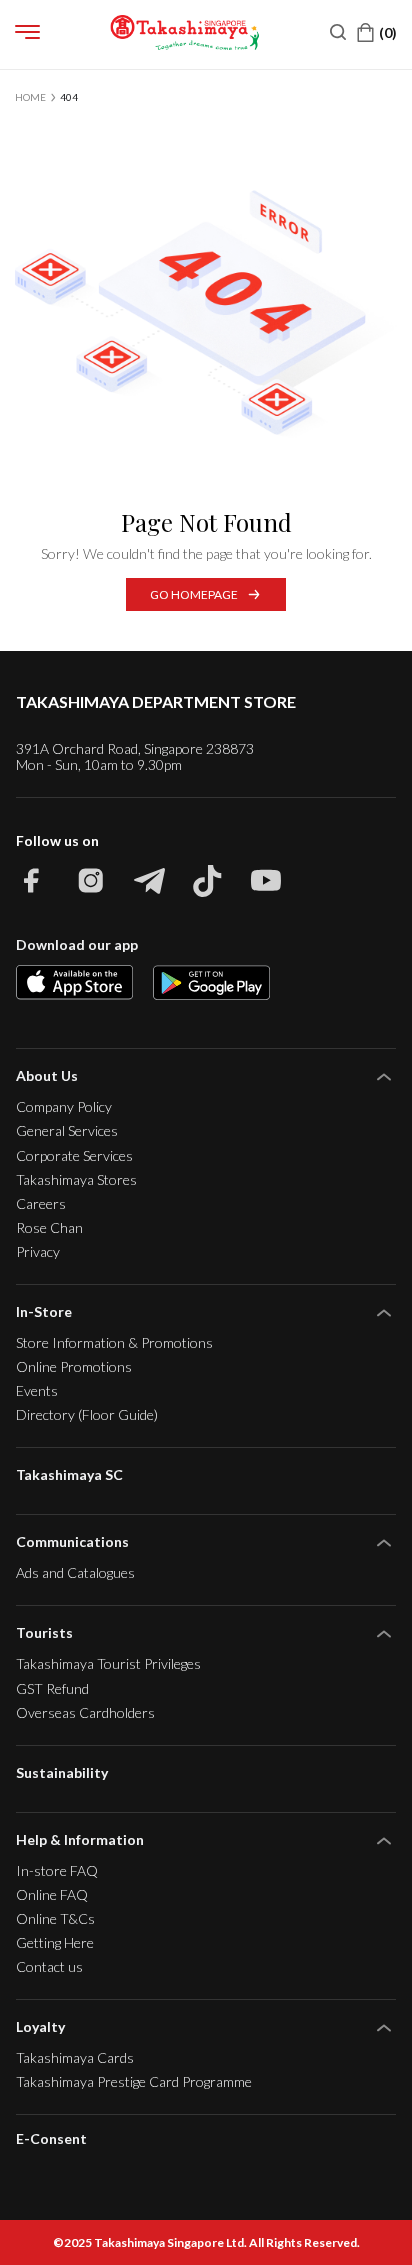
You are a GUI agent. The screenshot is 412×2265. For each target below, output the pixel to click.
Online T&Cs (55, 1918)
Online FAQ (52, 1894)
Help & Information (80, 1839)
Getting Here (55, 1942)
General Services (67, 1130)
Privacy (38, 1251)
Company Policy (64, 1106)
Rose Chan (49, 1227)
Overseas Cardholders (85, 1712)
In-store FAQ (57, 1870)
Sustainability (62, 1772)
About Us (47, 1075)
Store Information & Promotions (114, 1342)
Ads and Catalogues (75, 1572)
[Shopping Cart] (376, 32)
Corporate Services (74, 1155)
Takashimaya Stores (76, 1179)
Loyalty (40, 2026)
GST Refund (52, 1688)
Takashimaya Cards (75, 2057)
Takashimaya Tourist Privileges (108, 1663)
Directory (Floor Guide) (87, 1414)
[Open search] (338, 32)
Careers (41, 1203)
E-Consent (51, 2139)
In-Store (44, 1311)
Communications (72, 1541)
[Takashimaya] (185, 32)
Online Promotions (74, 1366)
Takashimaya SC (69, 1474)
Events (37, 1390)
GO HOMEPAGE (194, 594)
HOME (30, 97)
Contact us (49, 1966)
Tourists (44, 1632)
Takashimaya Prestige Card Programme (134, 2081)
